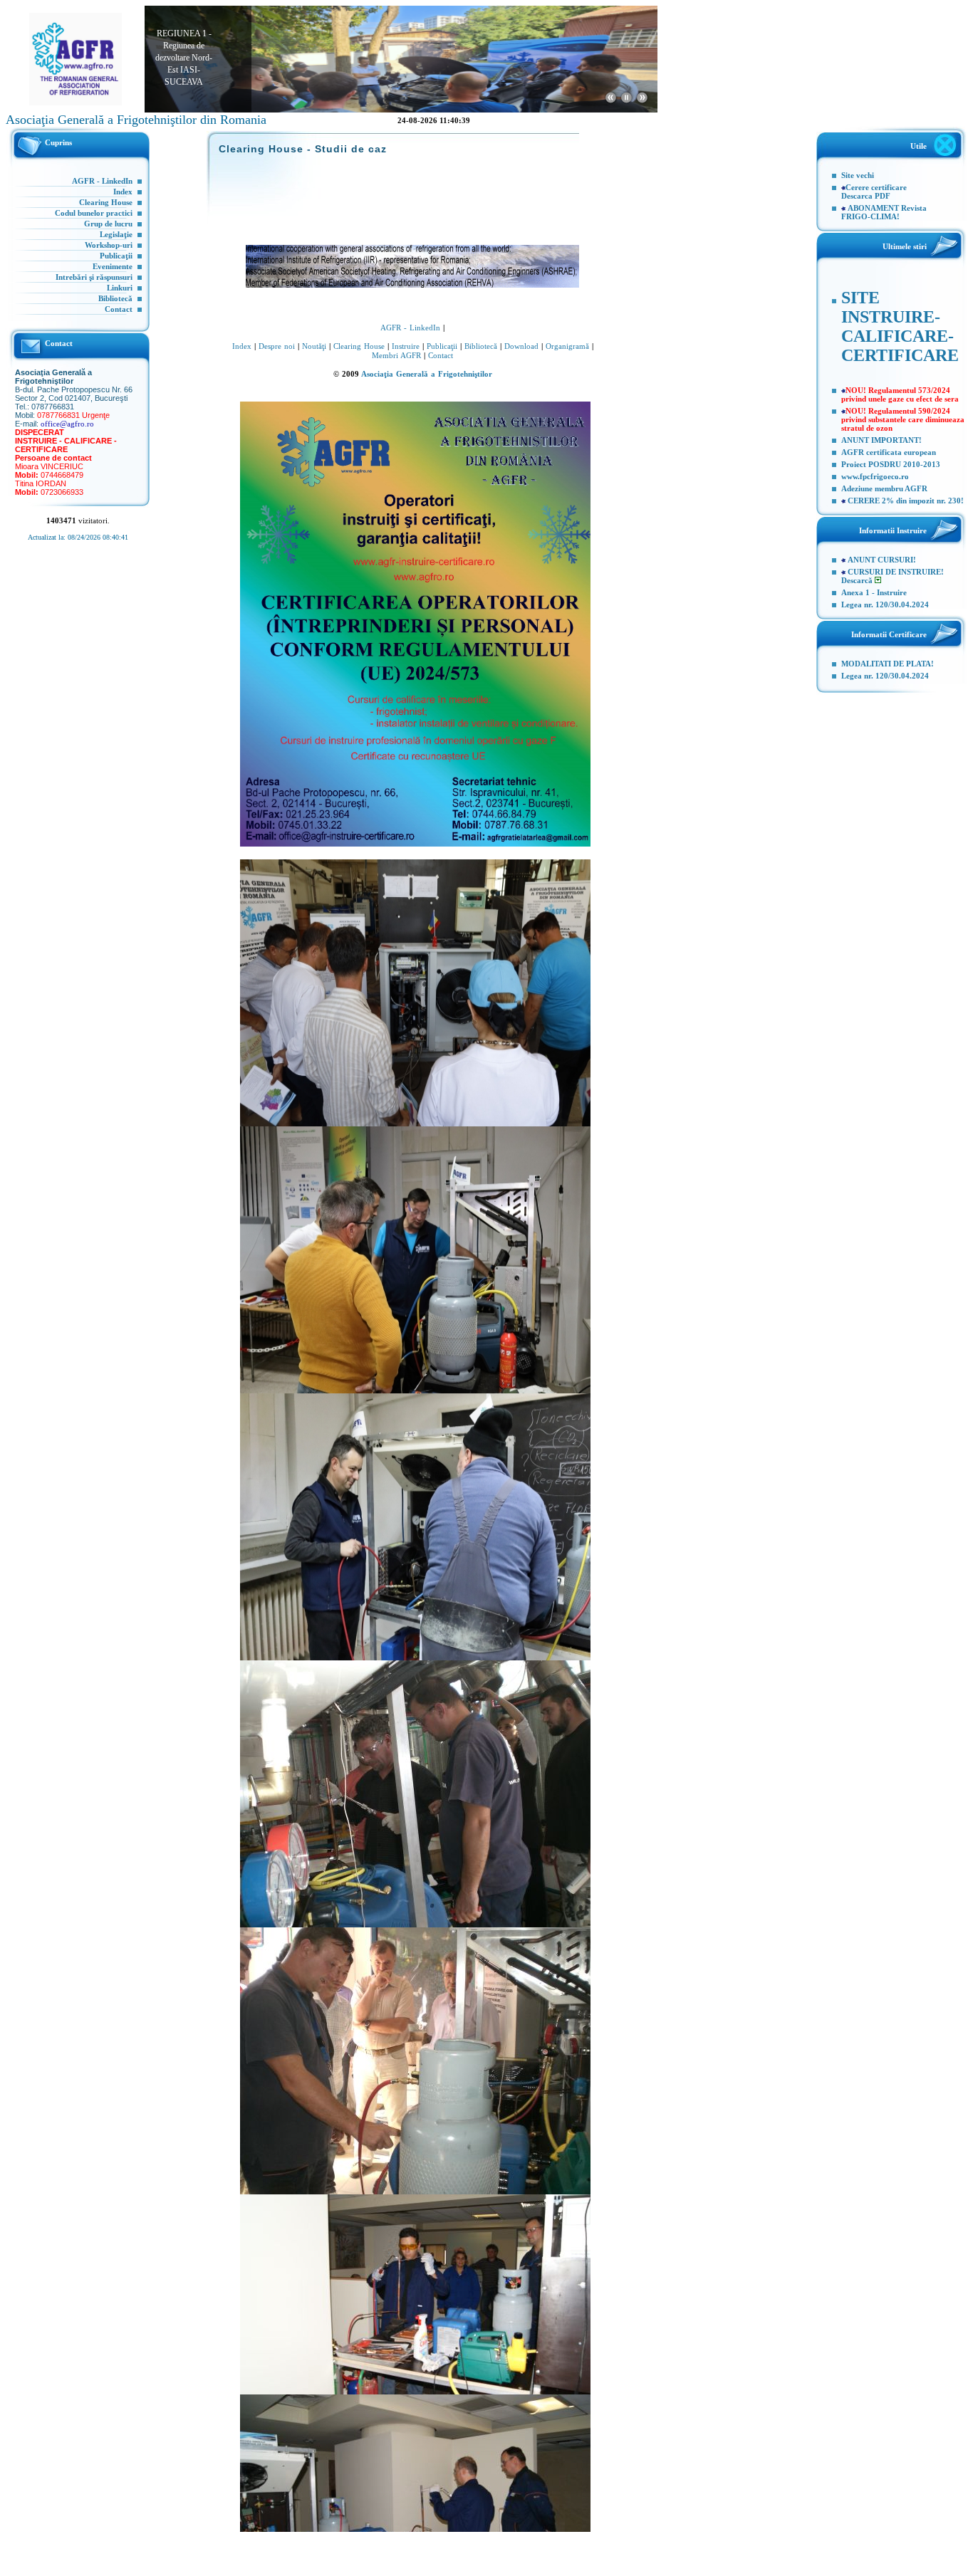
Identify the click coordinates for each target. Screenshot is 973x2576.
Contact (119, 309)
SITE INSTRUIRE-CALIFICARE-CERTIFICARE (900, 326)
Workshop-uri (109, 245)
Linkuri (120, 288)
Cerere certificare (876, 187)
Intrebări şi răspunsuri (94, 277)
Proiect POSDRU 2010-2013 (891, 464)
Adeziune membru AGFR (884, 488)
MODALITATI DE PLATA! (888, 664)
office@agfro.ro (67, 424)
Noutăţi (314, 346)
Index (123, 192)
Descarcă (858, 580)
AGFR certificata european (889, 452)
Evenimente (113, 266)
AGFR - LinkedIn (102, 181)
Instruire (406, 346)
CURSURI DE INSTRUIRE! (896, 572)
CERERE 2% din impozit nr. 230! (906, 501)
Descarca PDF (866, 196)
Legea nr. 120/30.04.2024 (885, 604)
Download (521, 346)
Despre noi (277, 346)
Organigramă (567, 346)
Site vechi (858, 175)
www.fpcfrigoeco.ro (875, 476)
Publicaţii (116, 256)
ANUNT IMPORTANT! (881, 440)
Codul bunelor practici (94, 213)
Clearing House (106, 202)
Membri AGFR (396, 355)
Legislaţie (116, 234)
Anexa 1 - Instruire (874, 592)
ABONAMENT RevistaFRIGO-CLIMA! (884, 212)
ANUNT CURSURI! (882, 560)
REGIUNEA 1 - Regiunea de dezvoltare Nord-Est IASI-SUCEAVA (184, 47)
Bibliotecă (115, 298)
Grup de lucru (108, 224)
